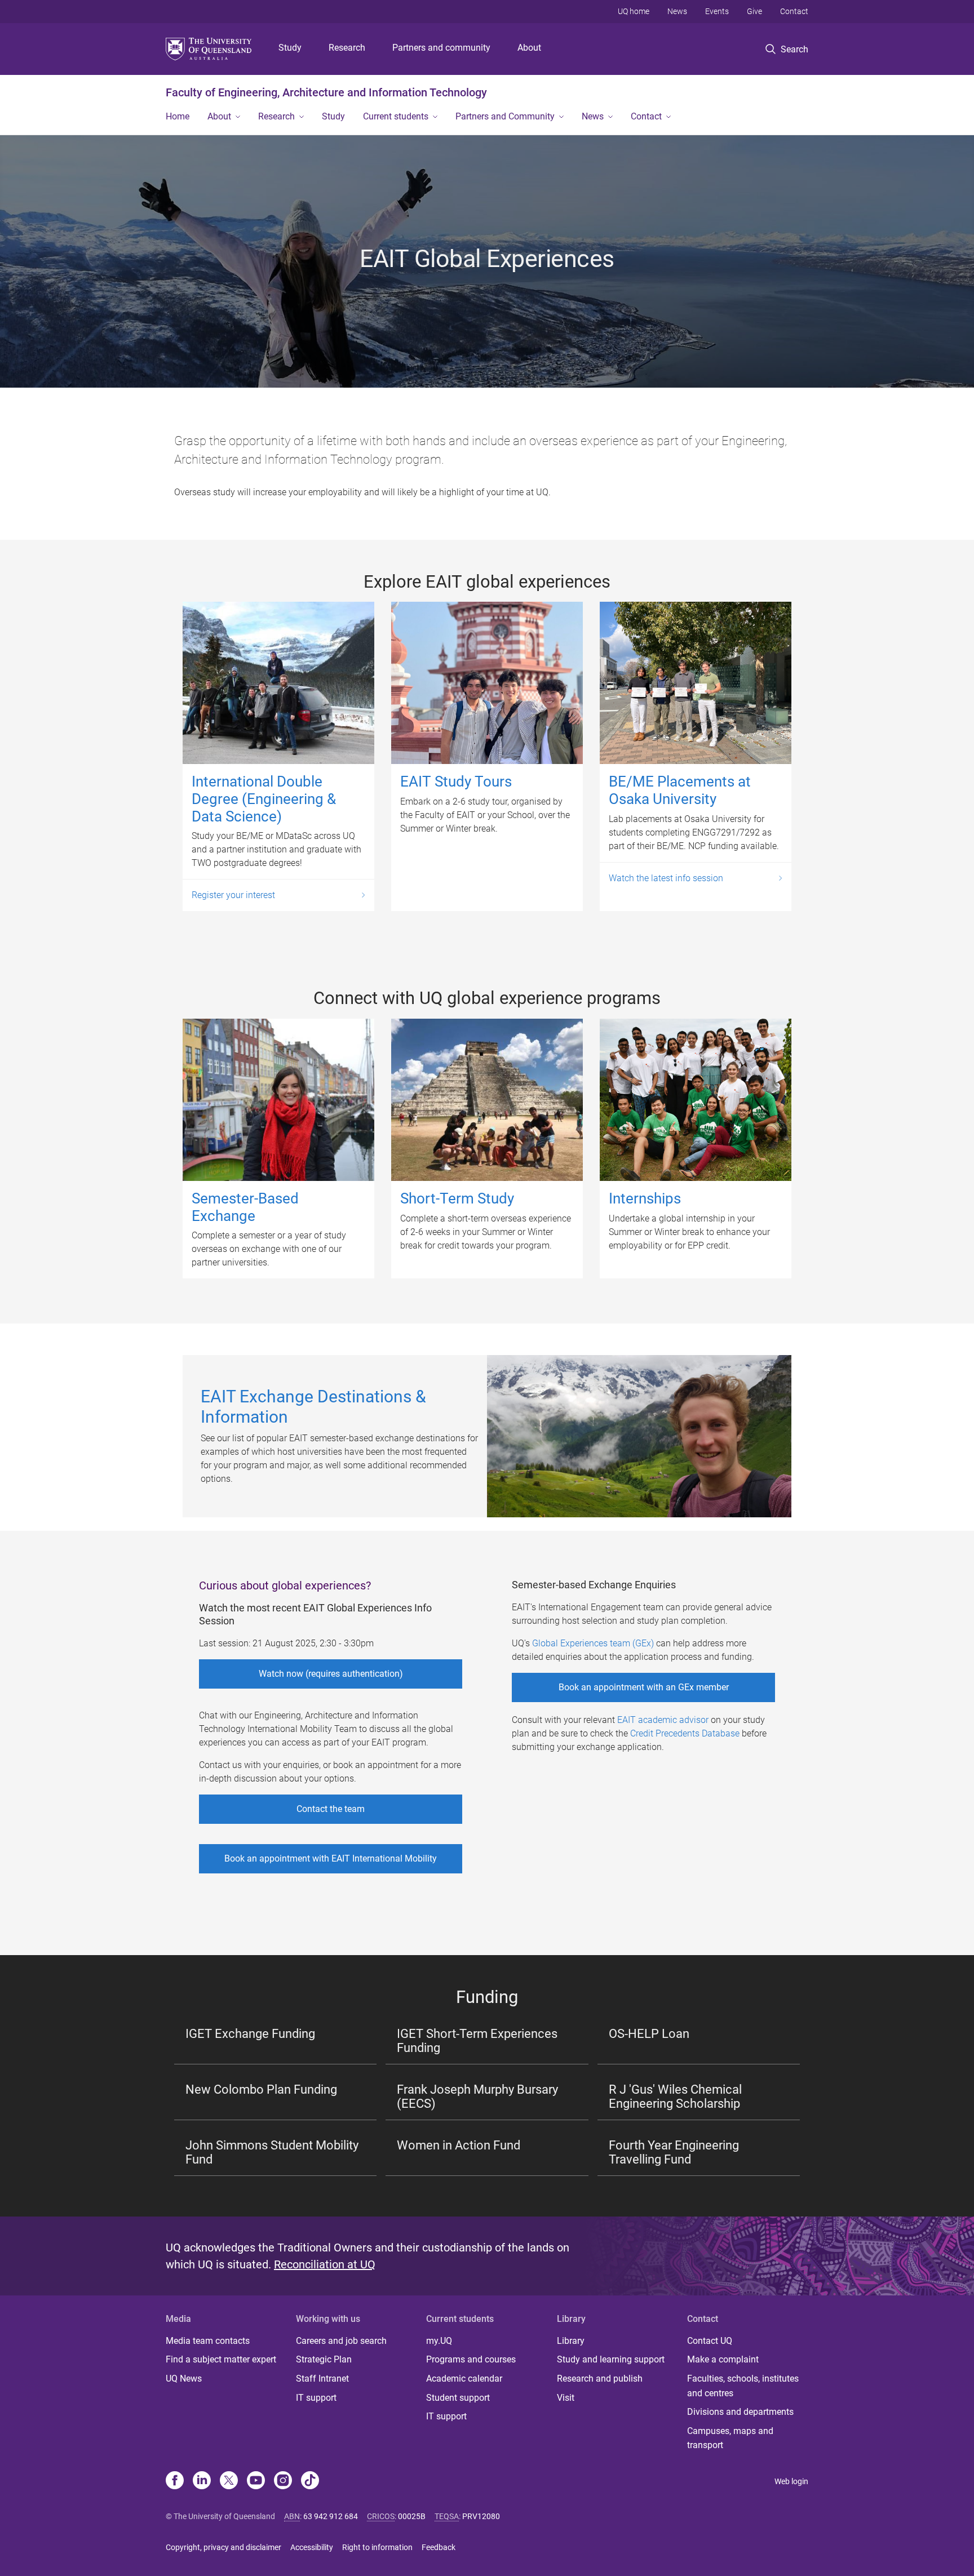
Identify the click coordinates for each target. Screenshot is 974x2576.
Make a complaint (723, 2359)
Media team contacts (208, 2341)
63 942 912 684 (331, 2516)
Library (571, 2341)
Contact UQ (710, 2341)
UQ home (634, 11)
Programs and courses (471, 2359)
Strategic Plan (324, 2359)
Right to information (377, 2547)
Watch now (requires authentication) (331, 1674)
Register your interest (233, 895)
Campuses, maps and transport (730, 2438)
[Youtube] (256, 2481)
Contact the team (331, 1809)
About (529, 48)
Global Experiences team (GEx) (593, 1643)
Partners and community (441, 48)
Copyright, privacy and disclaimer (223, 2547)
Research (347, 48)
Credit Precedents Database (685, 1733)
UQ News (184, 2379)
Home (178, 116)
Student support (458, 2398)
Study (290, 48)
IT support (316, 2398)
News (677, 11)
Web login (791, 2481)
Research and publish (600, 2379)
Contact (794, 11)
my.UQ (439, 2341)
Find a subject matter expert (221, 2359)
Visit (566, 2398)
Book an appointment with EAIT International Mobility (331, 1858)
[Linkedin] (202, 2481)
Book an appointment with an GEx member (644, 1687)
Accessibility (312, 2547)
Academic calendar (464, 2379)
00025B (412, 2516)
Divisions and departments (740, 2412)
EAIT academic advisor (663, 1720)
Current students (396, 116)
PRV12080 (481, 2516)
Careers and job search (341, 2341)
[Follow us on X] (229, 2481)
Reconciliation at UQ (325, 2264)
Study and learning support (611, 2359)
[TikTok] (310, 2481)
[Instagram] (283, 2481)
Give (754, 11)
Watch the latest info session (666, 878)
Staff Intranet (322, 2379)
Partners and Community (505, 116)
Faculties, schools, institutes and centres (743, 2386)
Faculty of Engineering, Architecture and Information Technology (326, 92)
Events (717, 11)
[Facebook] (175, 2481)
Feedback (439, 2547)
